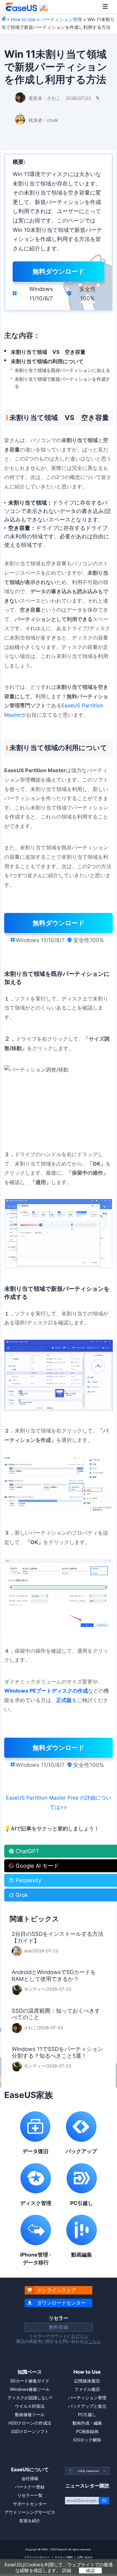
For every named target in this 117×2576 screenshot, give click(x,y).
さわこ (54, 98)
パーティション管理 (61, 19)
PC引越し (87, 2414)
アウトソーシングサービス (30, 2512)
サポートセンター (30, 2504)
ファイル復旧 (87, 2389)
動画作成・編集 (87, 2423)
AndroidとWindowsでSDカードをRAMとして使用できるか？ (54, 1976)
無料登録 (58, 2327)
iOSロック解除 (87, 2440)
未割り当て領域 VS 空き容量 (48, 352)
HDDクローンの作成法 (30, 2423)
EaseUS (26, 7)
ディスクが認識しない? (30, 2398)
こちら (94, 2341)
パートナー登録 (30, 2487)
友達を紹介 (30, 2521)
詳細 (67, 2570)
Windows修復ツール (30, 2389)
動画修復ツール (30, 2414)
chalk (52, 120)
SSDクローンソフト (30, 2431)
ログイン (80, 2336)
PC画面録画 (87, 2431)
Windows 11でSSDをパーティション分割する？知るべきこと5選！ (57, 2052)
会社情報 (30, 2478)
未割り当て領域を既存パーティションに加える (62, 370)
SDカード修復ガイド (30, 2381)
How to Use (23, 19)
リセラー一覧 (30, 2495)
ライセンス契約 (64, 2557)
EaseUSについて (30, 2469)
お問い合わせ (85, 2557)
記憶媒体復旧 (87, 2381)
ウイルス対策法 (30, 2406)
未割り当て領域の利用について (47, 361)
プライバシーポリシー (37, 2557)
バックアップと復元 (87, 2406)
